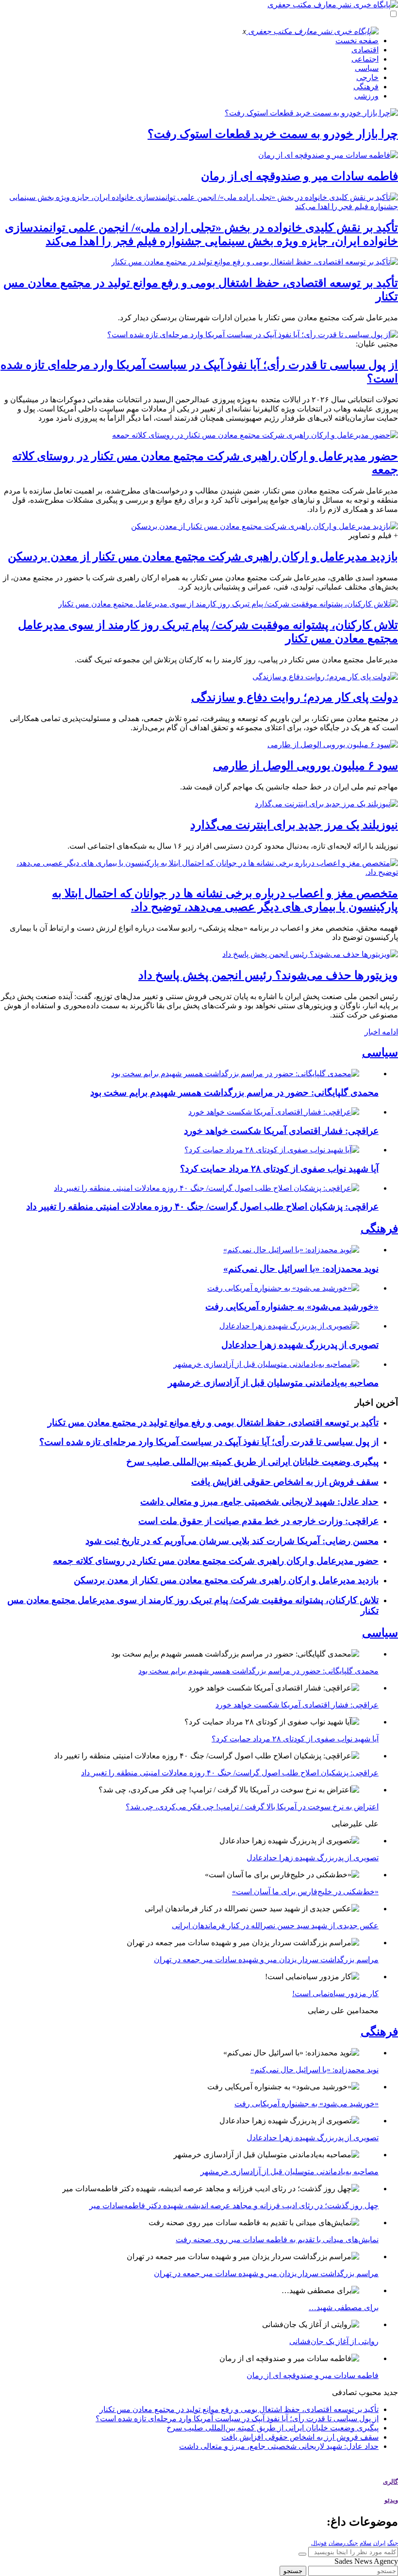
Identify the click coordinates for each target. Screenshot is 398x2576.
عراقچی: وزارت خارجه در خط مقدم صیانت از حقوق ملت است (258, 1521)
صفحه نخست (357, 41)
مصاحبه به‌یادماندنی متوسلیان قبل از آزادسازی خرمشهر (273, 1383)
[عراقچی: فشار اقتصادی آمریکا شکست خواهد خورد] (274, 1112)
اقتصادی (365, 50)
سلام (365, 2543)
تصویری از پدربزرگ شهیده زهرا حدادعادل (300, 1345)
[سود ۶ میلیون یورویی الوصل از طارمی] (333, 745)
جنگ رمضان (343, 2543)
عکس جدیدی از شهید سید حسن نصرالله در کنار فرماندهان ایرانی (275, 1926)
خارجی (367, 77)
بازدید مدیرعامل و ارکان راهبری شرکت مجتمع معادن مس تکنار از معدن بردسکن (203, 557)
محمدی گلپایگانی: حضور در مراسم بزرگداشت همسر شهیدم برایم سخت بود (234, 1092)
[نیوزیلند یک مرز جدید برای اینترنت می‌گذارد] (326, 804)
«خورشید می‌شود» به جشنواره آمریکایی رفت (292, 1306)
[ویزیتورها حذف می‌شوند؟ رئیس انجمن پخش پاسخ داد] (310, 954)
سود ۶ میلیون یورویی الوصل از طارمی (306, 766)
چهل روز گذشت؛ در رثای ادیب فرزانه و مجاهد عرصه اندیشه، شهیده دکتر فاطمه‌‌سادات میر (234, 2206)
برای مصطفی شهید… (344, 2307)
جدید (391, 2392)
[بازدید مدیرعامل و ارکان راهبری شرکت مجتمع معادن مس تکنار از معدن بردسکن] (265, 526)
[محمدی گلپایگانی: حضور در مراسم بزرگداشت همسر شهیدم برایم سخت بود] (235, 1074)
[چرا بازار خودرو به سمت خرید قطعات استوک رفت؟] (311, 113)
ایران (379, 2543)
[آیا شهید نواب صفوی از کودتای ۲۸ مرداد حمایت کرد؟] (272, 1150)
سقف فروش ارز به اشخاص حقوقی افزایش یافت (285, 1482)
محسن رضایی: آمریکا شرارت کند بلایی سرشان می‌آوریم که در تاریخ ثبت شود (232, 1541)
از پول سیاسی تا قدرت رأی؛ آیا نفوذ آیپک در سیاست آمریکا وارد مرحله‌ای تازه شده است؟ (209, 1442)
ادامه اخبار (381, 1032)
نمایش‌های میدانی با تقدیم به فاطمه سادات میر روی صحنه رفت (277, 2240)
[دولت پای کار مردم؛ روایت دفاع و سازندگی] (325, 677)
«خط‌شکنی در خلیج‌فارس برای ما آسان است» (305, 1892)
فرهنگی (366, 87)
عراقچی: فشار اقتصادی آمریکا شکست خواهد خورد (281, 1131)
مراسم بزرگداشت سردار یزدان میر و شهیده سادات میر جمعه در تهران (266, 1960)
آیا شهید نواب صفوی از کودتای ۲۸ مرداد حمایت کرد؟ (279, 1169)
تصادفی (344, 2392)
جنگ (393, 2543)
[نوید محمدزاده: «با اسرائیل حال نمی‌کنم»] (291, 1250)
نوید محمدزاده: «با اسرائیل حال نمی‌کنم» (301, 1269)
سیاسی (367, 68)
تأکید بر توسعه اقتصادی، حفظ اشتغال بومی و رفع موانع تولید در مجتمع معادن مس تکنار (213, 1422)
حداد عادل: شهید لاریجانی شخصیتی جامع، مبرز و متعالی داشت (259, 1501)
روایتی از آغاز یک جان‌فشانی (334, 2341)
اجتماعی (365, 59)
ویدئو (391, 2500)
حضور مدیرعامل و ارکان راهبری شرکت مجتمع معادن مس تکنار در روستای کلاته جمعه (216, 1561)
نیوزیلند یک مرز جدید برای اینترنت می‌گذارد (294, 825)
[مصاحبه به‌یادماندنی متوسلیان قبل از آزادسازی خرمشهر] (266, 1364)
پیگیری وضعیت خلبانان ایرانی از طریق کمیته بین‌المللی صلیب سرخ (252, 1462)
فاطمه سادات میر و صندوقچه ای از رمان (299, 176)
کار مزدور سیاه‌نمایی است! (335, 1994)
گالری (390, 2482)
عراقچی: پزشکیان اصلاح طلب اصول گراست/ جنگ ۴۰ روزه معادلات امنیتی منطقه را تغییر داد (202, 1206)
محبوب (370, 2392)
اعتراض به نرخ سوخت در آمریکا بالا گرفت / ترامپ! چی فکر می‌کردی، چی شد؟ (252, 1807)
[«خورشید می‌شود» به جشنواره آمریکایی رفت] (283, 1288)
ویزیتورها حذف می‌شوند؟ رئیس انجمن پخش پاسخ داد (268, 975)
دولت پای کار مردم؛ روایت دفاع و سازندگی (295, 697)
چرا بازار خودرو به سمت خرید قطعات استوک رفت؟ (273, 134)
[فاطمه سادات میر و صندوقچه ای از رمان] (328, 155)
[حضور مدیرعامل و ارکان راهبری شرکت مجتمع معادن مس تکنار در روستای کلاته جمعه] (255, 435)
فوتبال (319, 2543)
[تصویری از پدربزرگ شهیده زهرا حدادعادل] (289, 1326)
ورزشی (366, 96)
